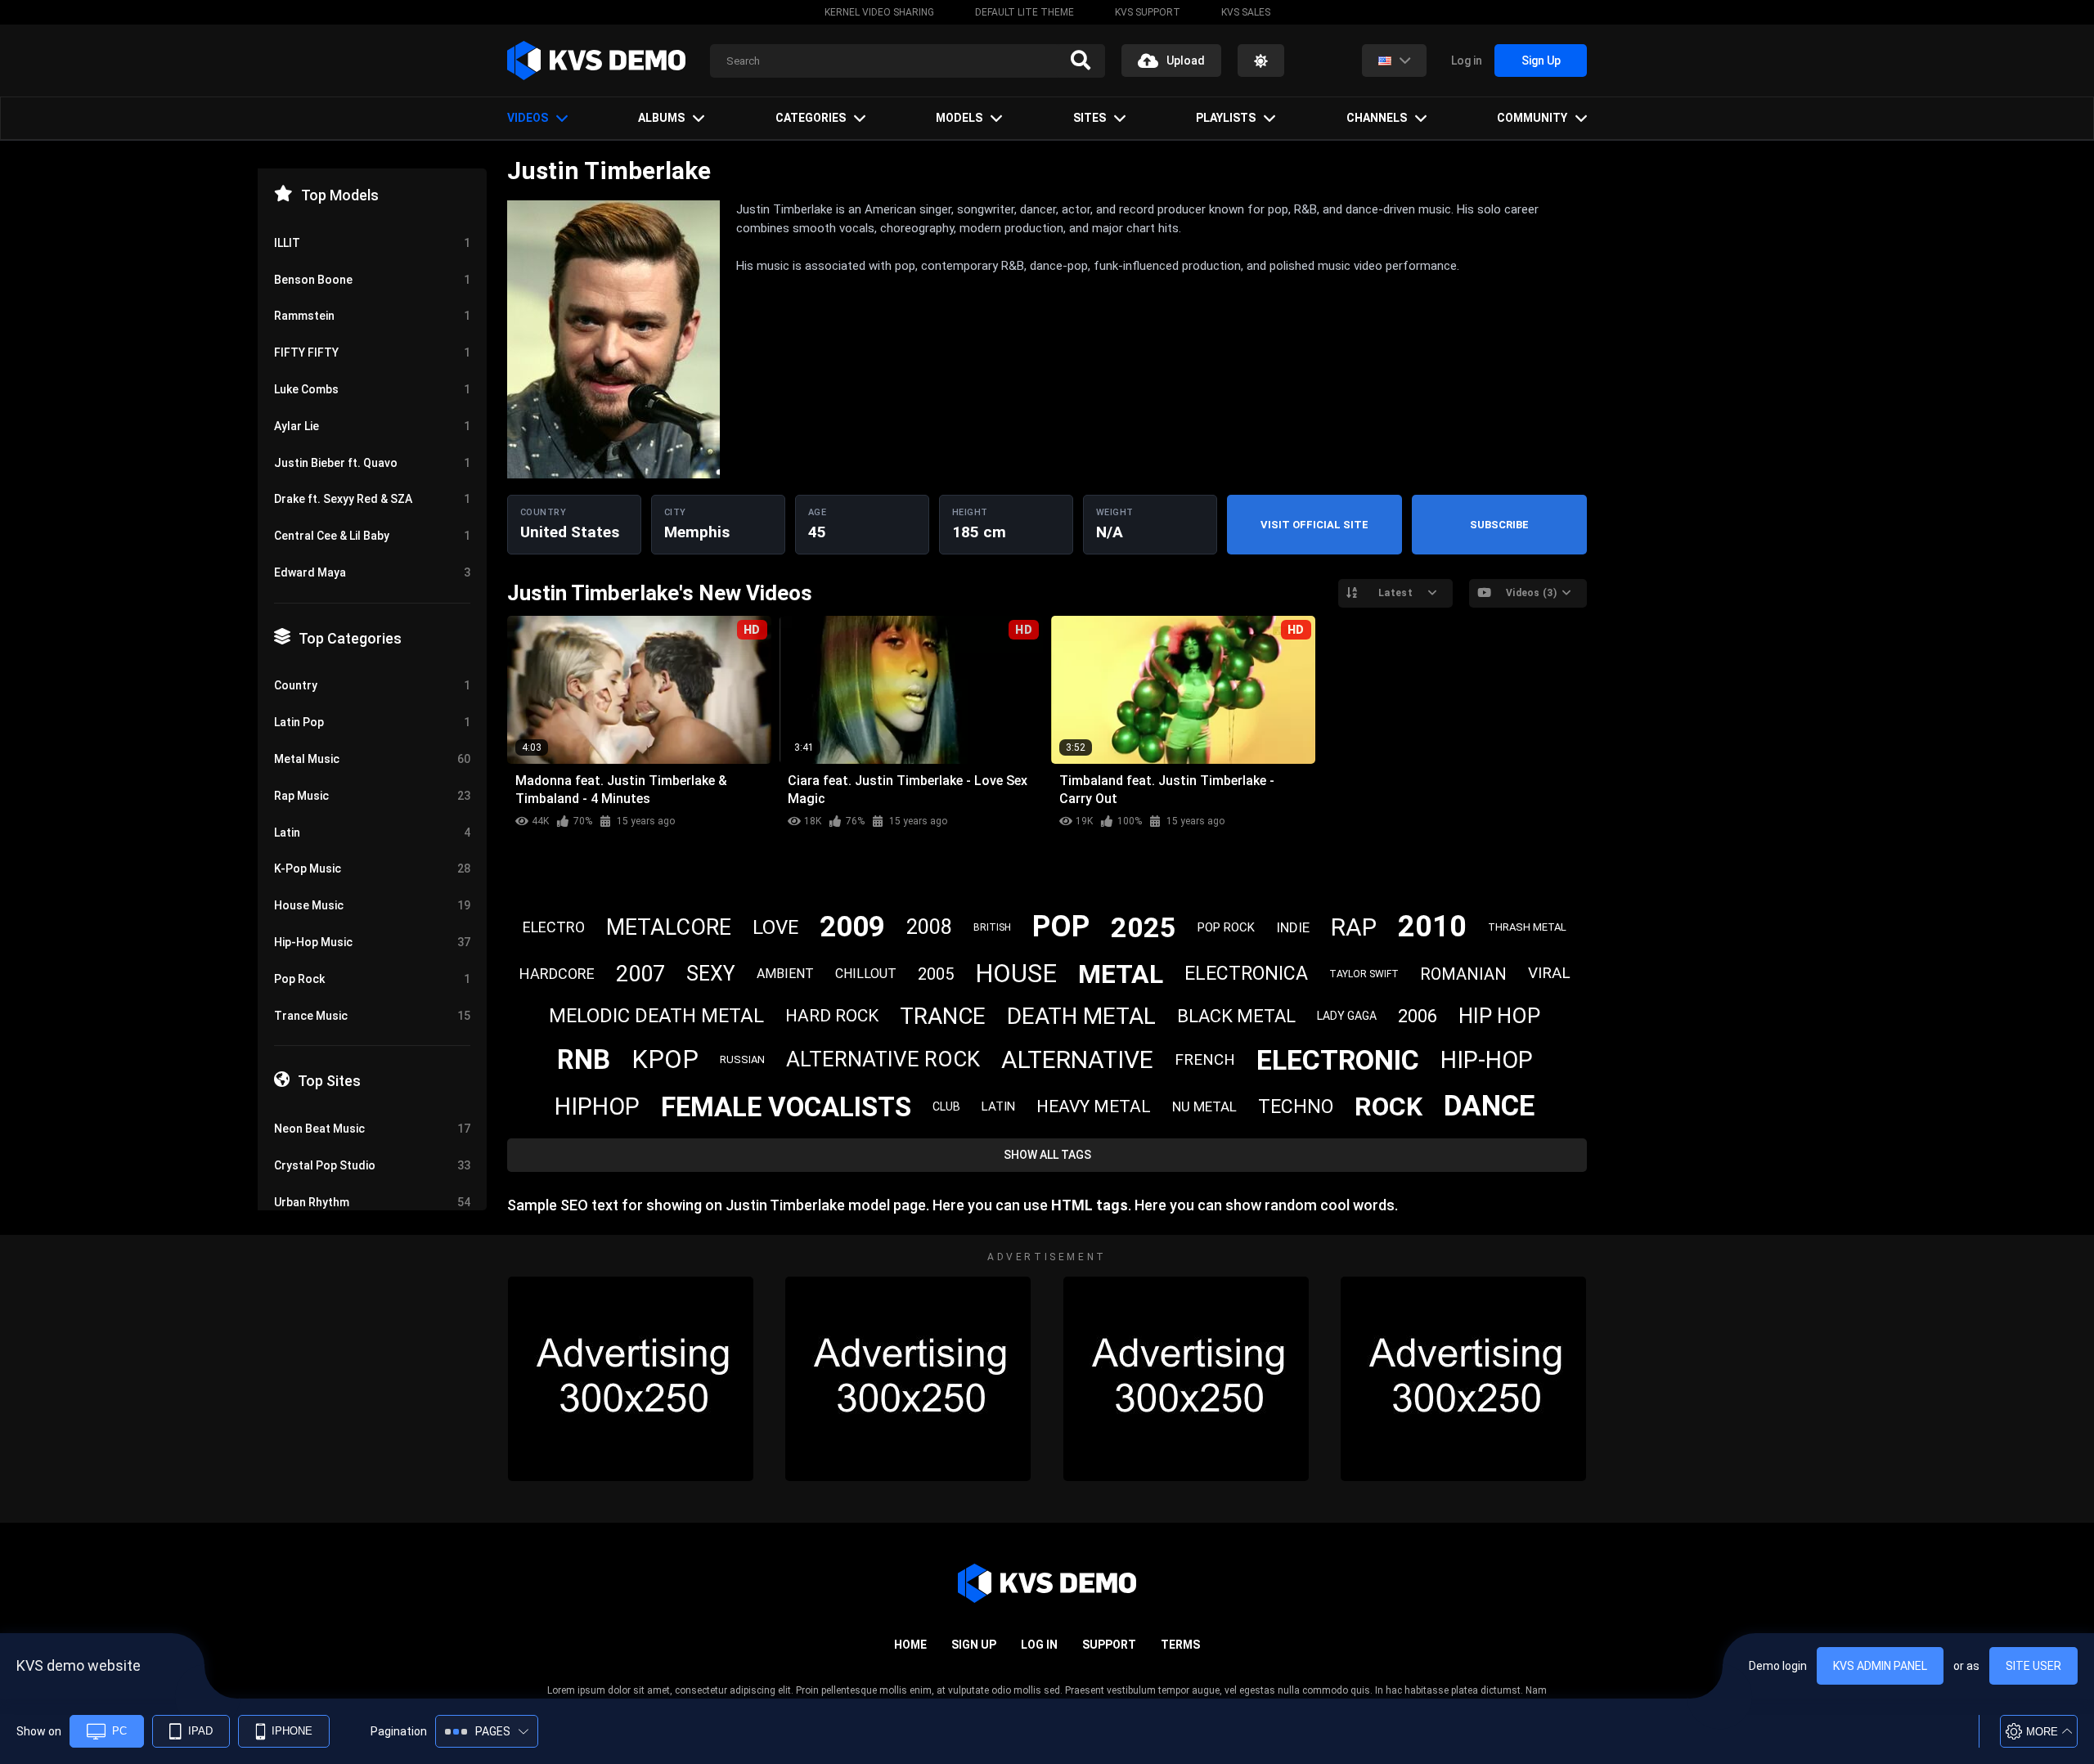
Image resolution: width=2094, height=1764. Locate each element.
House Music (372, 905)
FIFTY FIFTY (372, 352)
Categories (811, 118)
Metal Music (372, 759)
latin (998, 1106)
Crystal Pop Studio (372, 1165)
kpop (665, 1059)
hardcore (557, 974)
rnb (584, 1059)
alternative (1077, 1059)
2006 (1418, 1016)
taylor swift (1364, 974)
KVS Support (1148, 12)
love (775, 927)
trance (943, 1016)
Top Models (340, 195)
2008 (929, 927)
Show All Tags (1047, 1155)
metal (1121, 974)
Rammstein (372, 316)
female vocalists (786, 1107)
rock (1389, 1106)
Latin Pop (372, 722)
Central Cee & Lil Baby (372, 536)
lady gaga (1347, 1016)
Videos (528, 118)
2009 (852, 927)
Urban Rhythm (372, 1202)
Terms (1180, 1645)
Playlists (1226, 118)
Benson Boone (372, 280)
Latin (372, 833)
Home (910, 1645)
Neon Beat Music (372, 1129)
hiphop (597, 1106)
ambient (785, 974)
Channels (1377, 118)
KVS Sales (1246, 12)
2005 (936, 974)
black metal (1236, 1016)
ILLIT (372, 243)
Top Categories (350, 638)
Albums (661, 118)
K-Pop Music (372, 869)
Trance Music (372, 1016)
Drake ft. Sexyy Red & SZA (372, 499)
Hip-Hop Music (372, 942)
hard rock (832, 1016)
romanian (1463, 974)
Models (959, 118)
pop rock (1226, 927)
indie (1293, 927)
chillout (866, 974)
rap (1354, 927)
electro (554, 927)
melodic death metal (656, 1016)
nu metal (1204, 1106)
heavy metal (1094, 1106)
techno (1296, 1107)
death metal (1081, 1016)
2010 (1432, 927)
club (946, 1106)
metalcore (669, 927)
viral (1549, 973)
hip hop (1499, 1016)
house (1016, 974)
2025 (1144, 927)
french (1205, 1059)
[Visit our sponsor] (631, 1379)
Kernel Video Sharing (879, 12)
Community (1532, 118)
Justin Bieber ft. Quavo (372, 463)
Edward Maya (372, 572)
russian (742, 1059)
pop (1061, 927)
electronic (1338, 1060)
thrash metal (1527, 927)
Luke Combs (372, 389)
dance (1489, 1106)
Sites (1090, 118)
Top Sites (329, 1081)
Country (372, 685)
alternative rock (883, 1059)
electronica (1246, 974)
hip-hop (1487, 1060)
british (992, 927)
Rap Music (372, 796)
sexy (711, 974)
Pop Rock (372, 979)
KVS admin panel (1880, 1666)
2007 (640, 974)
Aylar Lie (372, 426)
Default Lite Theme (1025, 12)
